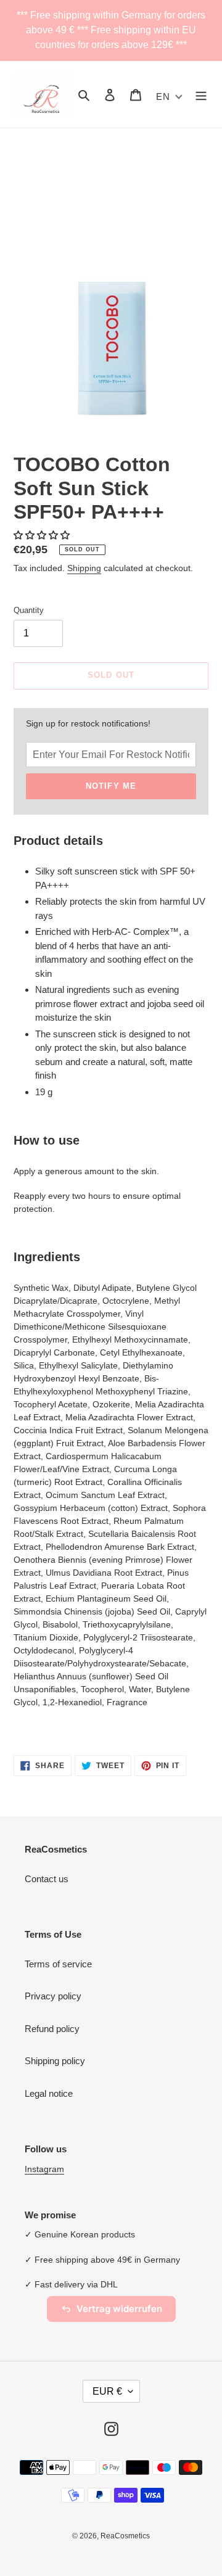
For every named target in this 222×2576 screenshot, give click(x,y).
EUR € (107, 2391)
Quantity (29, 610)
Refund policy (52, 2029)
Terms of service (58, 1964)
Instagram (44, 2169)
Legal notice (49, 2093)
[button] (43, 535)
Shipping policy (55, 2061)
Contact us (47, 1879)
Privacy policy (53, 1996)
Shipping (84, 568)
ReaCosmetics (125, 2536)
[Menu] (201, 95)
